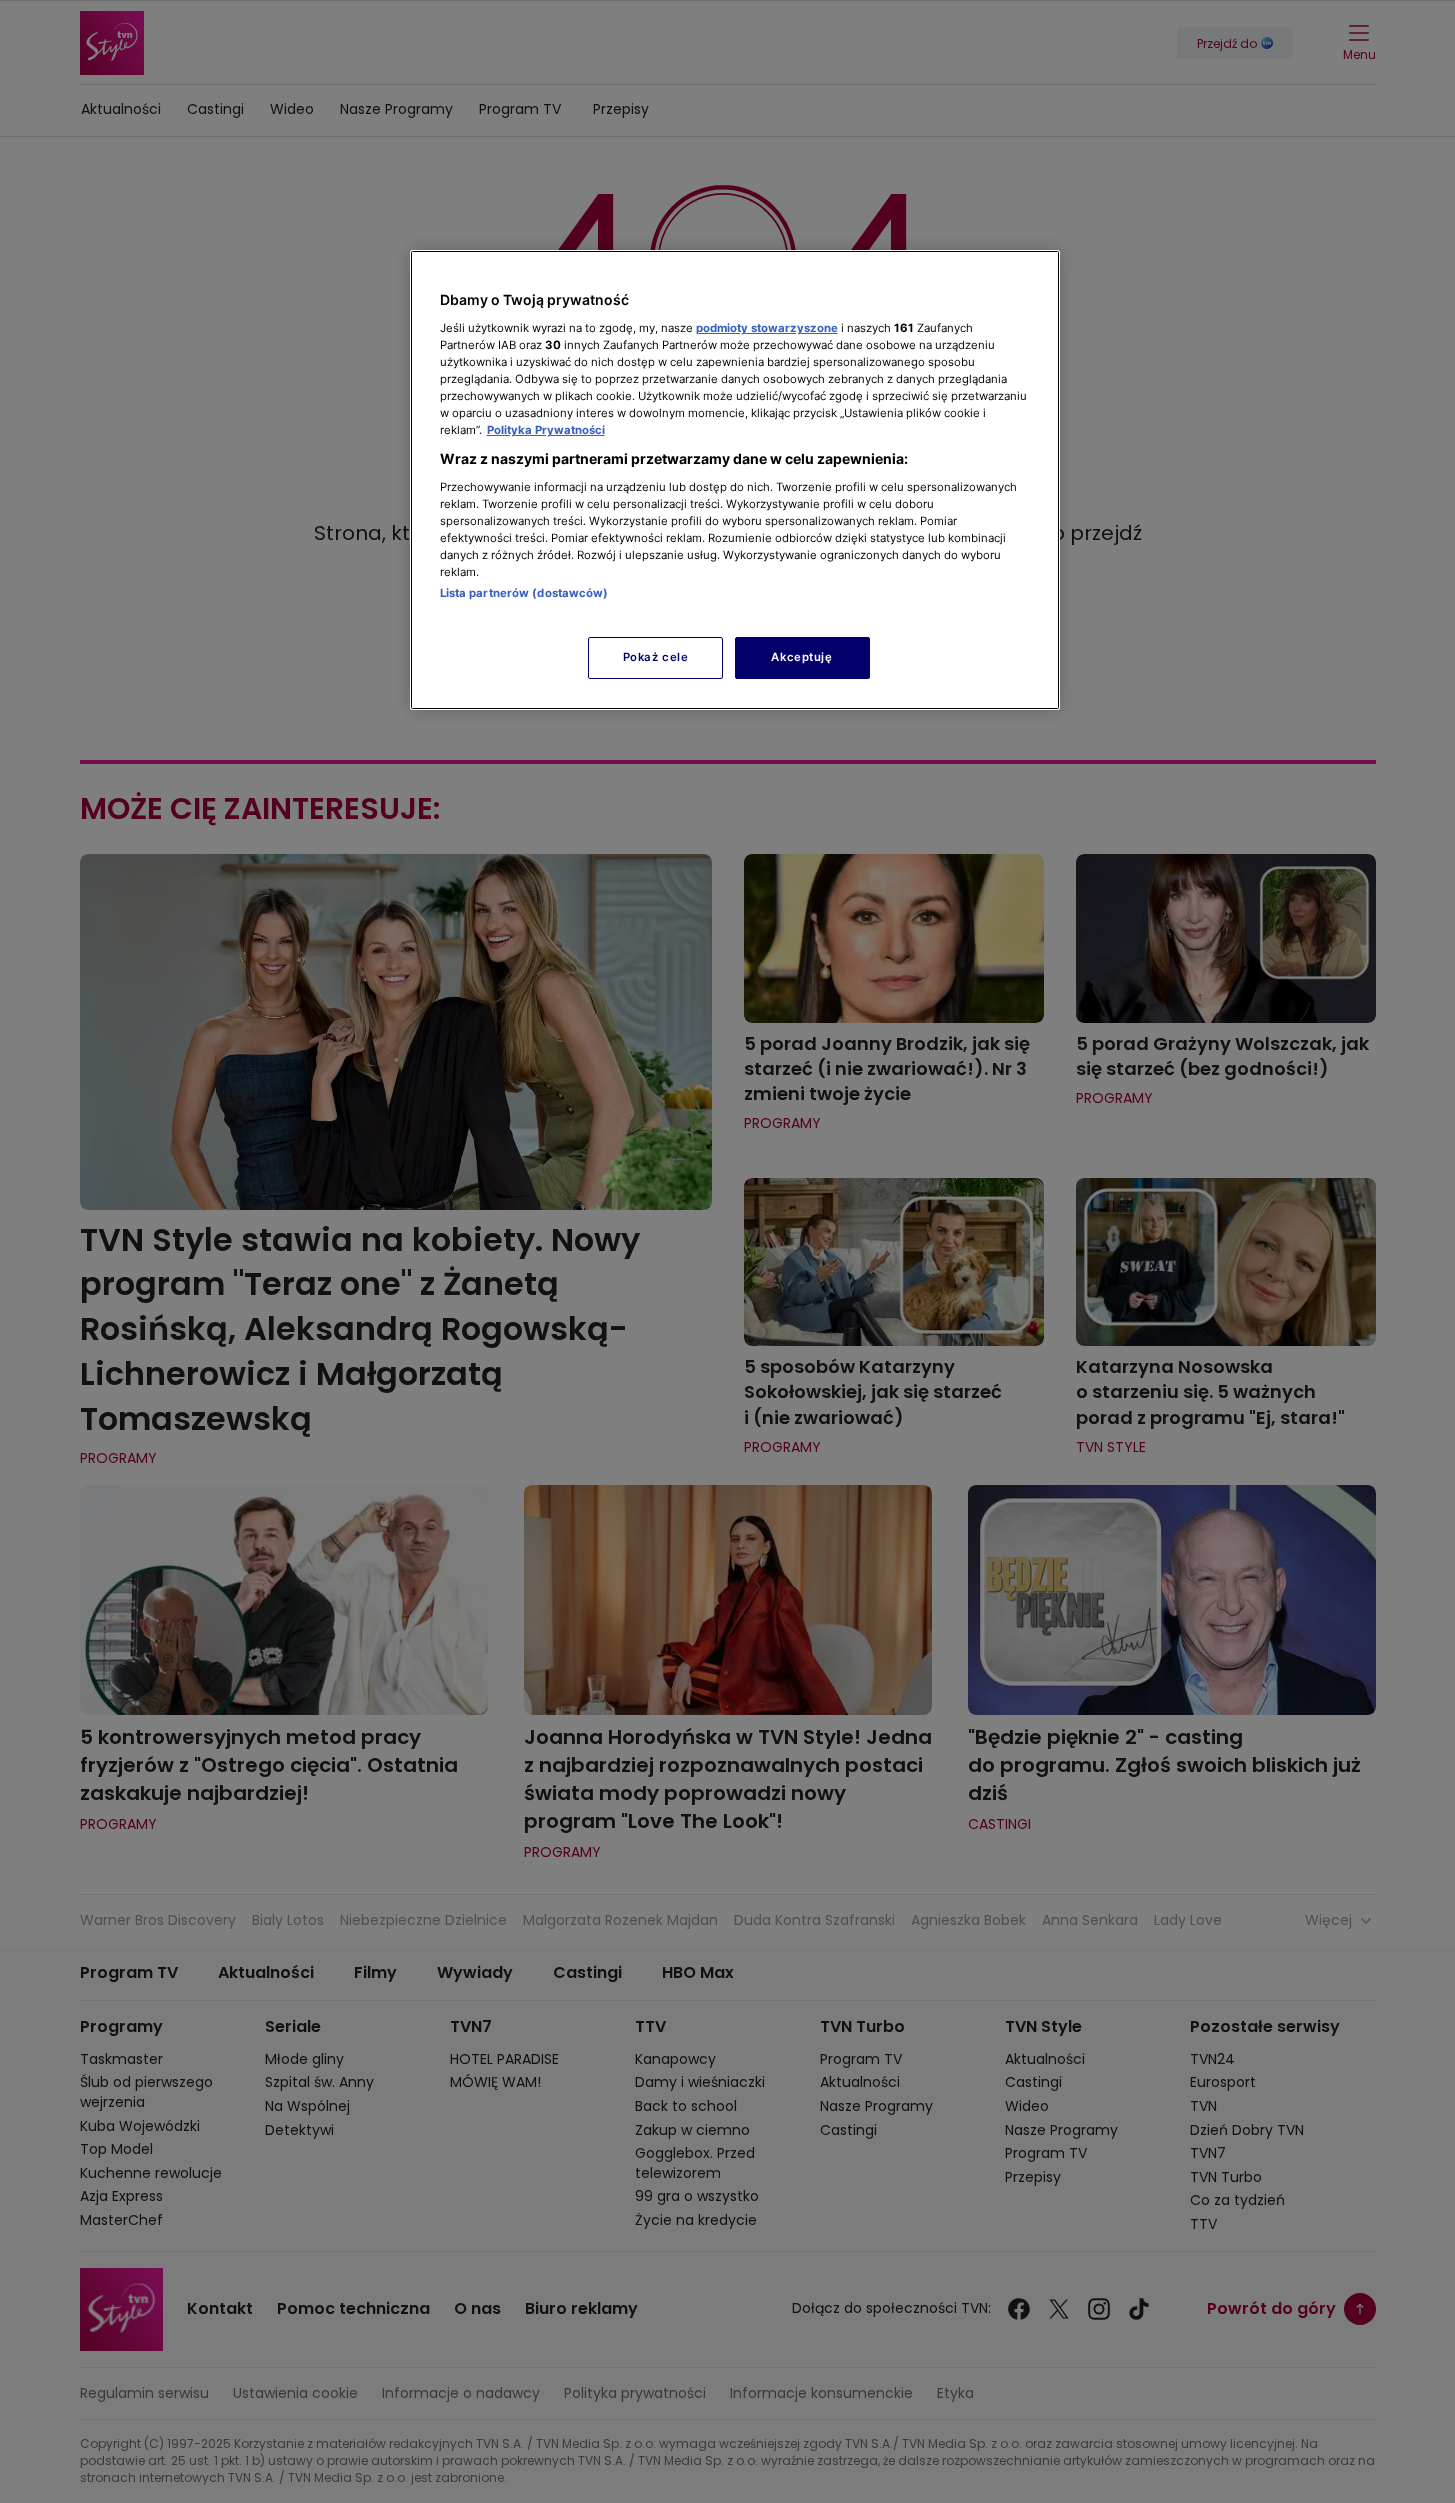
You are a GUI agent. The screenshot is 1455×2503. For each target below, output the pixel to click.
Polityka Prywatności (546, 430)
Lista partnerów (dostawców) (524, 593)
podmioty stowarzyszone (767, 328)
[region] (735, 479)
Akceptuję (801, 657)
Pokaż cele (656, 657)
